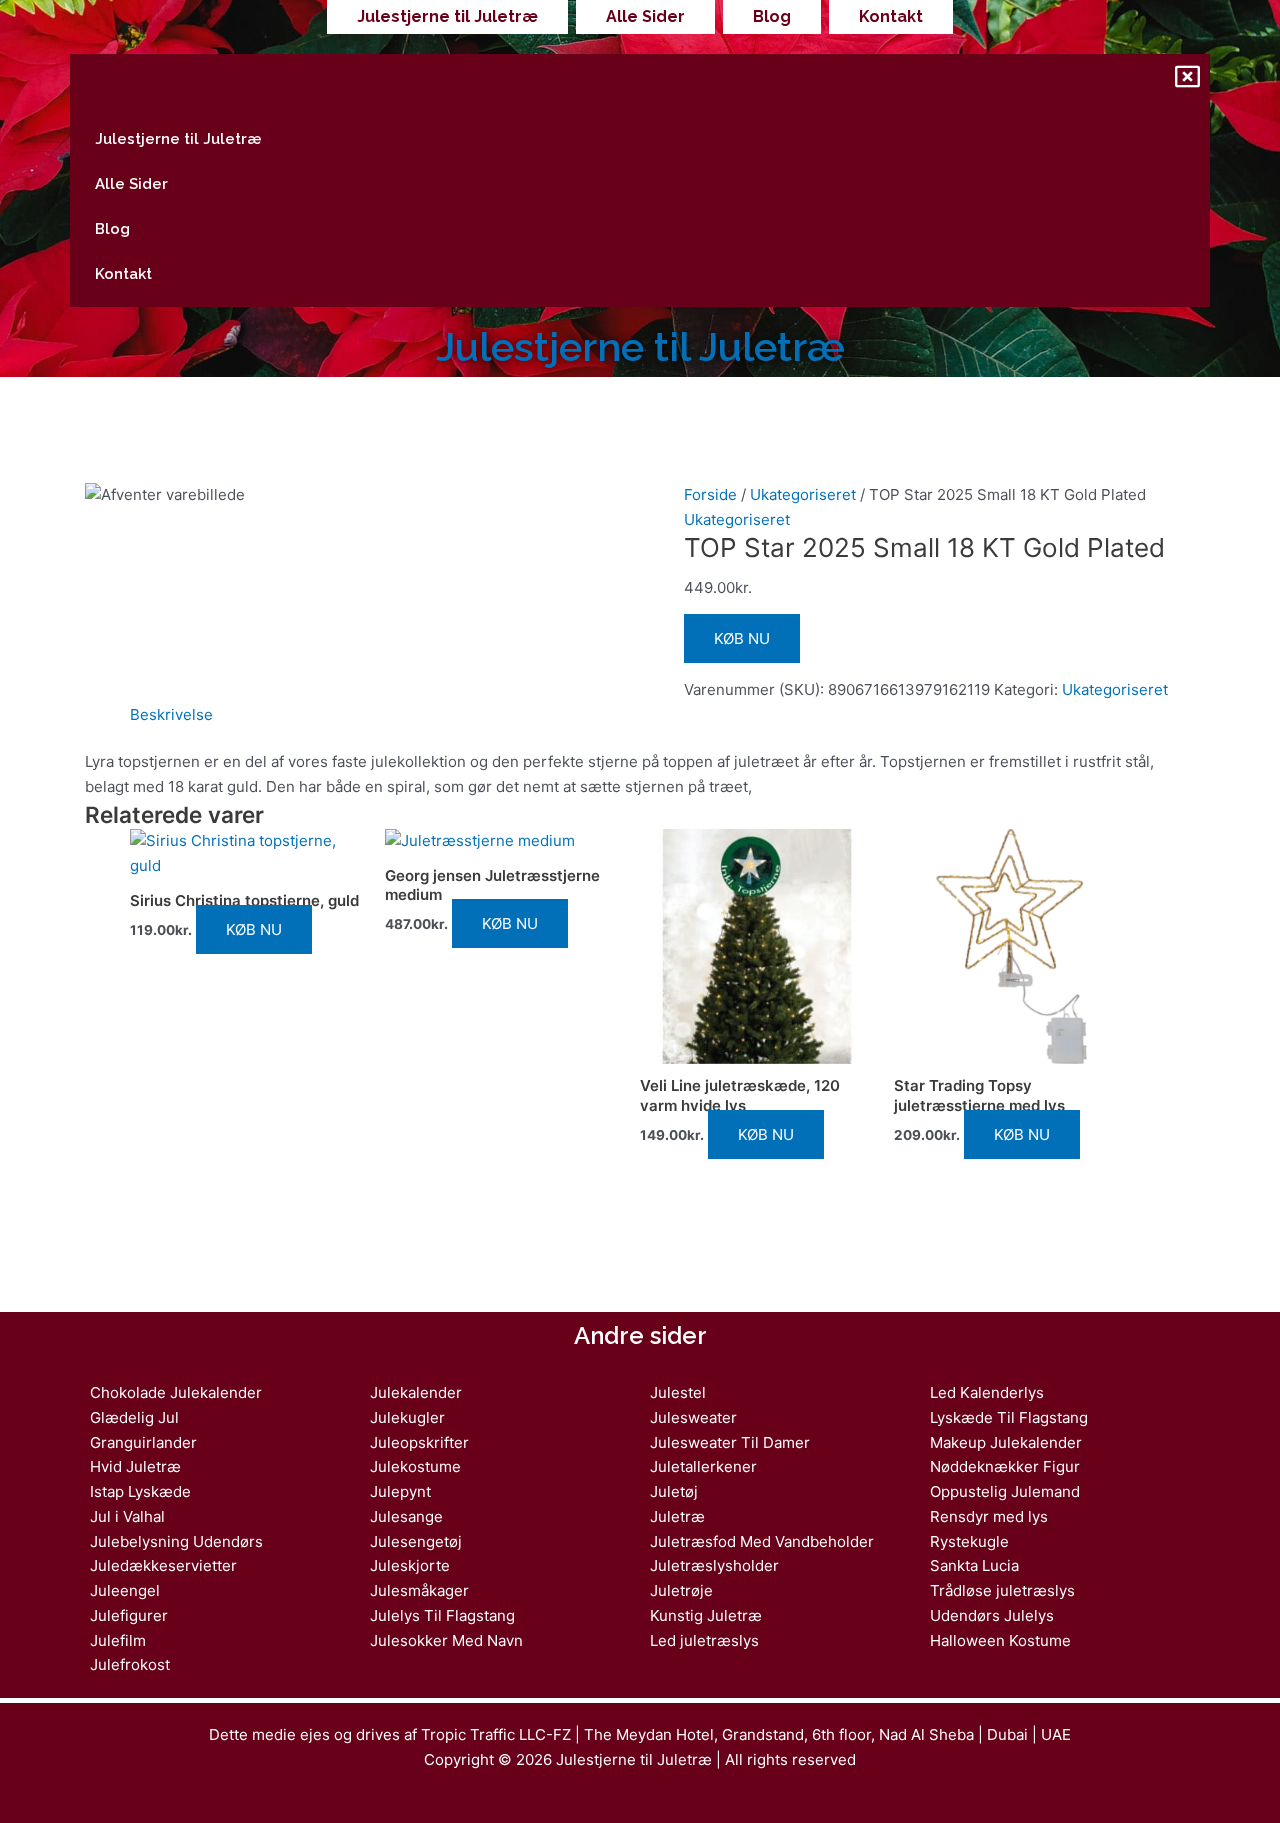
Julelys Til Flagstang (442, 1615)
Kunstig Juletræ (706, 1615)
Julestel (678, 1392)
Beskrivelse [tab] (171, 714)
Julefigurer (129, 1615)
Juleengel (125, 1590)
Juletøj (674, 1491)
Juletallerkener (703, 1466)
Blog (772, 16)
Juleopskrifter (419, 1442)
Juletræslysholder (714, 1565)
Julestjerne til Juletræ (447, 16)
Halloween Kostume (1000, 1640)
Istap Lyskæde (140, 1491)
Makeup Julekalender (1006, 1442)
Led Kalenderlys (987, 1392)
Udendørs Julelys (992, 1615)
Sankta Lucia (974, 1565)
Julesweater (693, 1417)
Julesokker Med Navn (446, 1640)
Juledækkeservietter (163, 1565)
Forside (710, 494)
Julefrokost (130, 1664)
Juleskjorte (410, 1565)
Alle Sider (645, 16)
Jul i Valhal (127, 1516)
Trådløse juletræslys (1002, 1590)
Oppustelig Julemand (1005, 1491)
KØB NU (742, 638)
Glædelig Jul (134, 1417)
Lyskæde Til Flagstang (1009, 1417)
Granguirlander (143, 1442)
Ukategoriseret (803, 494)
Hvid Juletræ (135, 1466)
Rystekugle (969, 1541)
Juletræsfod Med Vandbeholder (762, 1541)
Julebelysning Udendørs (176, 1541)
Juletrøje (681, 1590)
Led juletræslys (704, 1640)
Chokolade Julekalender (176, 1392)
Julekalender (416, 1392)
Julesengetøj (416, 1541)
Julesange (406, 1516)
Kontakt (891, 16)
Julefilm (118, 1640)
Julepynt (400, 1491)
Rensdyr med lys (989, 1516)
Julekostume (415, 1466)
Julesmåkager (419, 1590)
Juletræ (677, 1516)
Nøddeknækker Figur (1005, 1466)
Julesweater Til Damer (730, 1442)
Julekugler (407, 1417)
